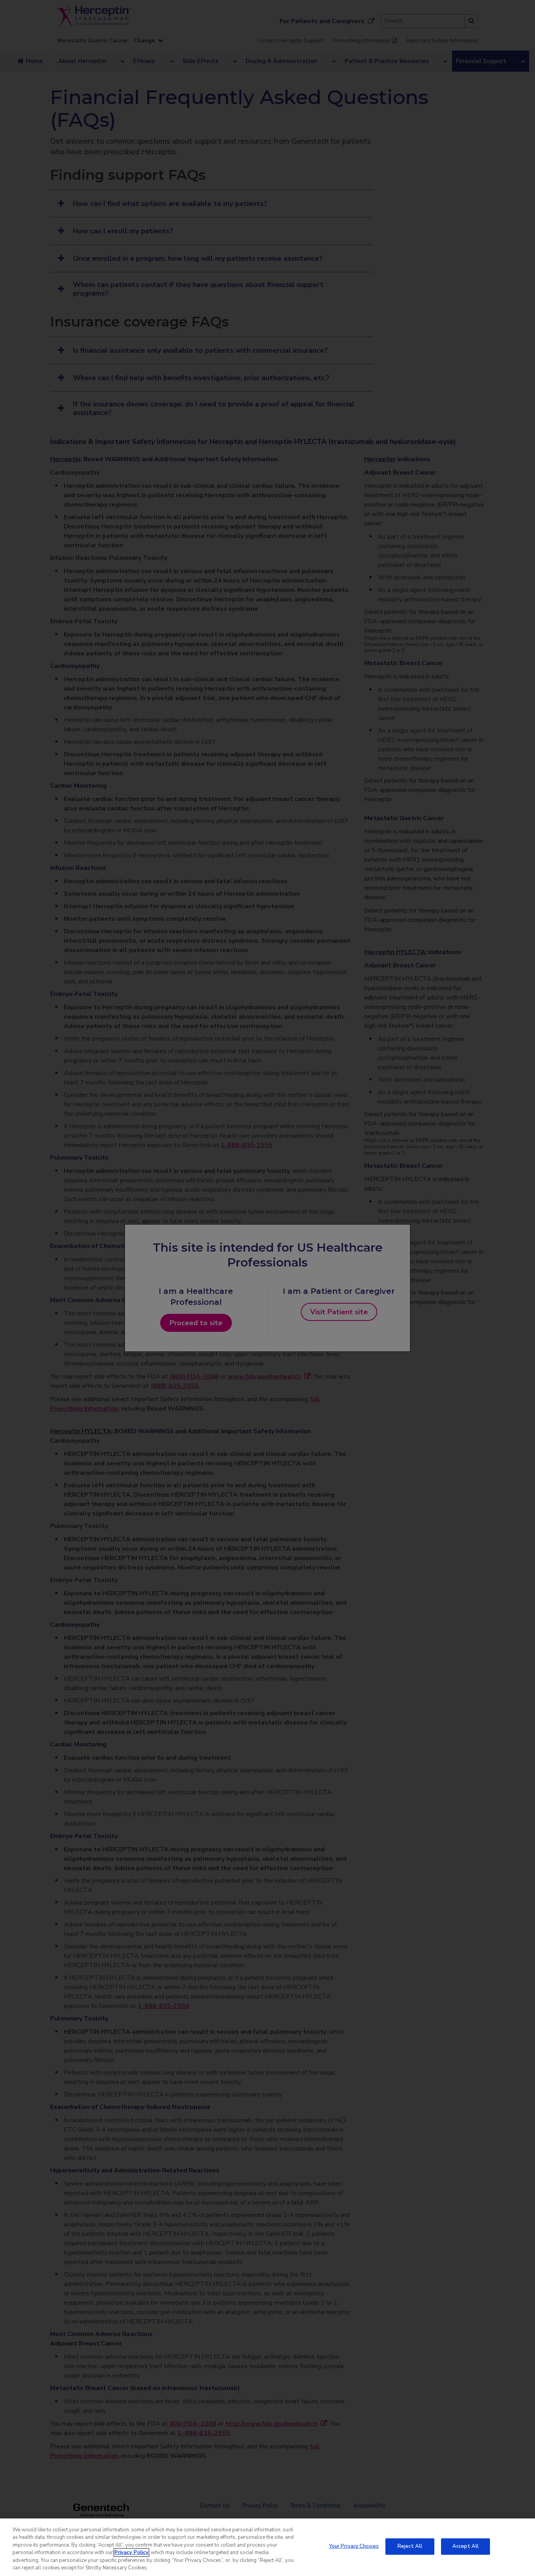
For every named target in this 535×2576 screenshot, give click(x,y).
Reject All (410, 2546)
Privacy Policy (131, 2553)
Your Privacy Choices (354, 2546)
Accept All (465, 2546)
